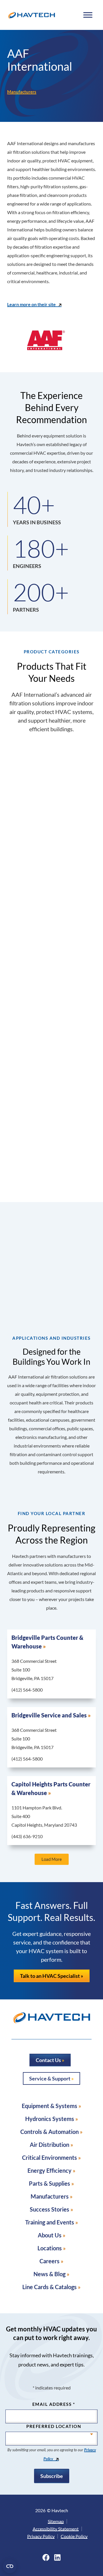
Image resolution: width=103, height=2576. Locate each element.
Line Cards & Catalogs (49, 2287)
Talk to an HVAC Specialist (50, 1976)
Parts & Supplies (49, 2183)
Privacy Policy (41, 2536)
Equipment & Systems (49, 2106)
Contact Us (48, 2060)
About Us (50, 2235)
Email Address (54, 2404)
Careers (49, 2261)
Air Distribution (49, 2145)
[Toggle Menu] (88, 15)
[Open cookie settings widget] (10, 2566)
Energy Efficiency (49, 2170)
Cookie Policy (74, 2536)
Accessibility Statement (56, 2529)
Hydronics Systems (50, 2119)
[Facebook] (46, 2557)
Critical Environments (49, 2157)
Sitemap (56, 2521)
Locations (50, 2248)
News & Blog (49, 2274)
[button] (52, 1859)
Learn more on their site (31, 304)
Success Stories (49, 2209)
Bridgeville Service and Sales (49, 1715)
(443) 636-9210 (27, 1836)
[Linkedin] (57, 2557)
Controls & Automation (49, 2132)
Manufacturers (22, 92)
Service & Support (50, 2078)
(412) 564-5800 (27, 1690)
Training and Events (50, 2222)
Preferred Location (54, 2426)
